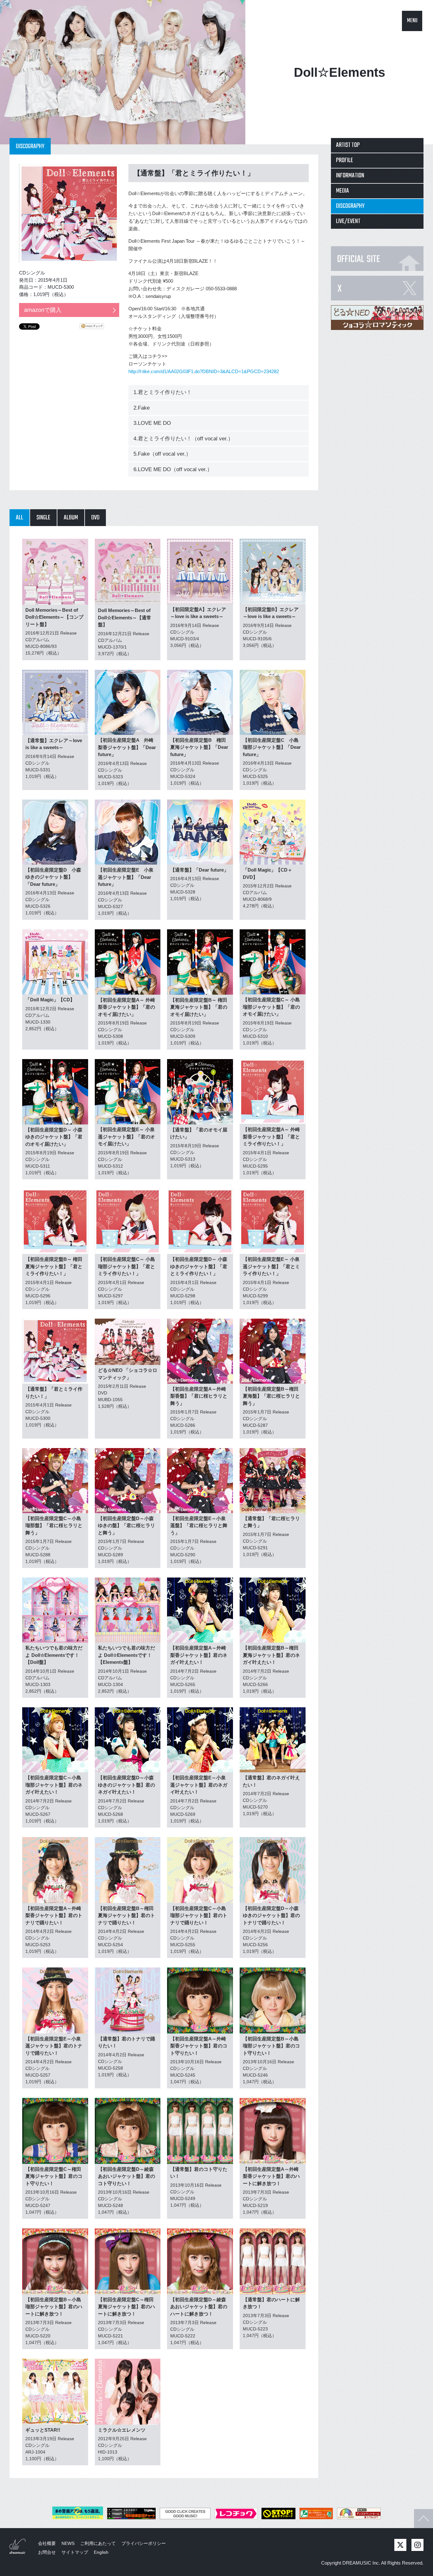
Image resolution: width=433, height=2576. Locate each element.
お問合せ (47, 2552)
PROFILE (345, 160)
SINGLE (43, 518)
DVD (95, 518)
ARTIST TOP (348, 145)
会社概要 (47, 2543)
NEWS (68, 2543)
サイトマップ (75, 2552)
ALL (19, 518)
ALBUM (71, 518)
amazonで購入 (43, 310)
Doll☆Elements (339, 72)
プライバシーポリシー (144, 2543)
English (101, 2552)
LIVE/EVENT (348, 221)
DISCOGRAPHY (350, 206)
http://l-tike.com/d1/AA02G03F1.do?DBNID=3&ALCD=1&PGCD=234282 (204, 371)
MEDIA (343, 191)
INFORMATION (350, 176)
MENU (412, 21)
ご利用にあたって (98, 2543)
